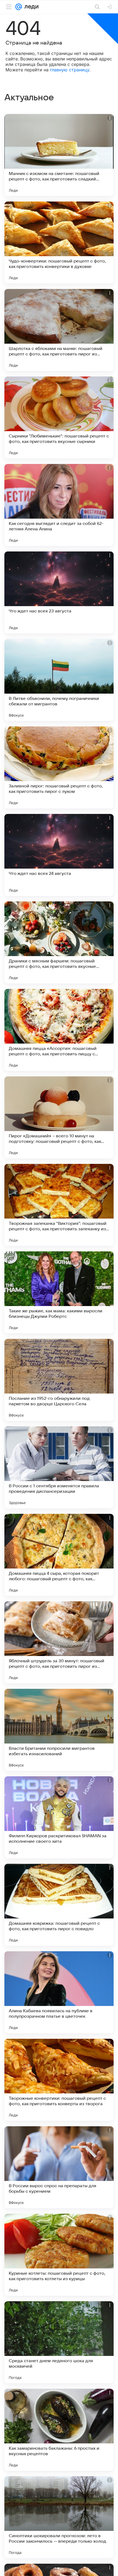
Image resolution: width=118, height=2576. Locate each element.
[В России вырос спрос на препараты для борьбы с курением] (59, 2167)
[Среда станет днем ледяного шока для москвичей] (59, 2342)
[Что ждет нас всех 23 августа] (59, 592)
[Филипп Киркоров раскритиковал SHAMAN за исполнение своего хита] (59, 1817)
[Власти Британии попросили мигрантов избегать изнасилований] (59, 1730)
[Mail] (19, 7)
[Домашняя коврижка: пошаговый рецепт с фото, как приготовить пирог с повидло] (59, 1905)
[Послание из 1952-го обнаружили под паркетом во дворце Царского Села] (59, 1380)
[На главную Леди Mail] (30, 7)
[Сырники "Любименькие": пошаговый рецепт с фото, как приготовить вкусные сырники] (59, 417)
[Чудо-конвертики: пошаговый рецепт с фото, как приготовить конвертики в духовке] (59, 243)
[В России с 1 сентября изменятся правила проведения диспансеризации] (59, 1467)
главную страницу (70, 70)
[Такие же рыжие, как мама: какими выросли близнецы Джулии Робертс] (59, 1292)
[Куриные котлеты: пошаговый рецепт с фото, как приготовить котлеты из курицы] (59, 2255)
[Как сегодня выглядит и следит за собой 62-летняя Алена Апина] (59, 505)
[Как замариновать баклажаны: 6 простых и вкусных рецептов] (59, 2430)
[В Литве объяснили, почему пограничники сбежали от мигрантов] (59, 680)
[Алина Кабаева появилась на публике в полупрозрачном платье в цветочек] (59, 1992)
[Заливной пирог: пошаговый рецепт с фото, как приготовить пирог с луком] (59, 767)
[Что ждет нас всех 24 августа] (59, 855)
